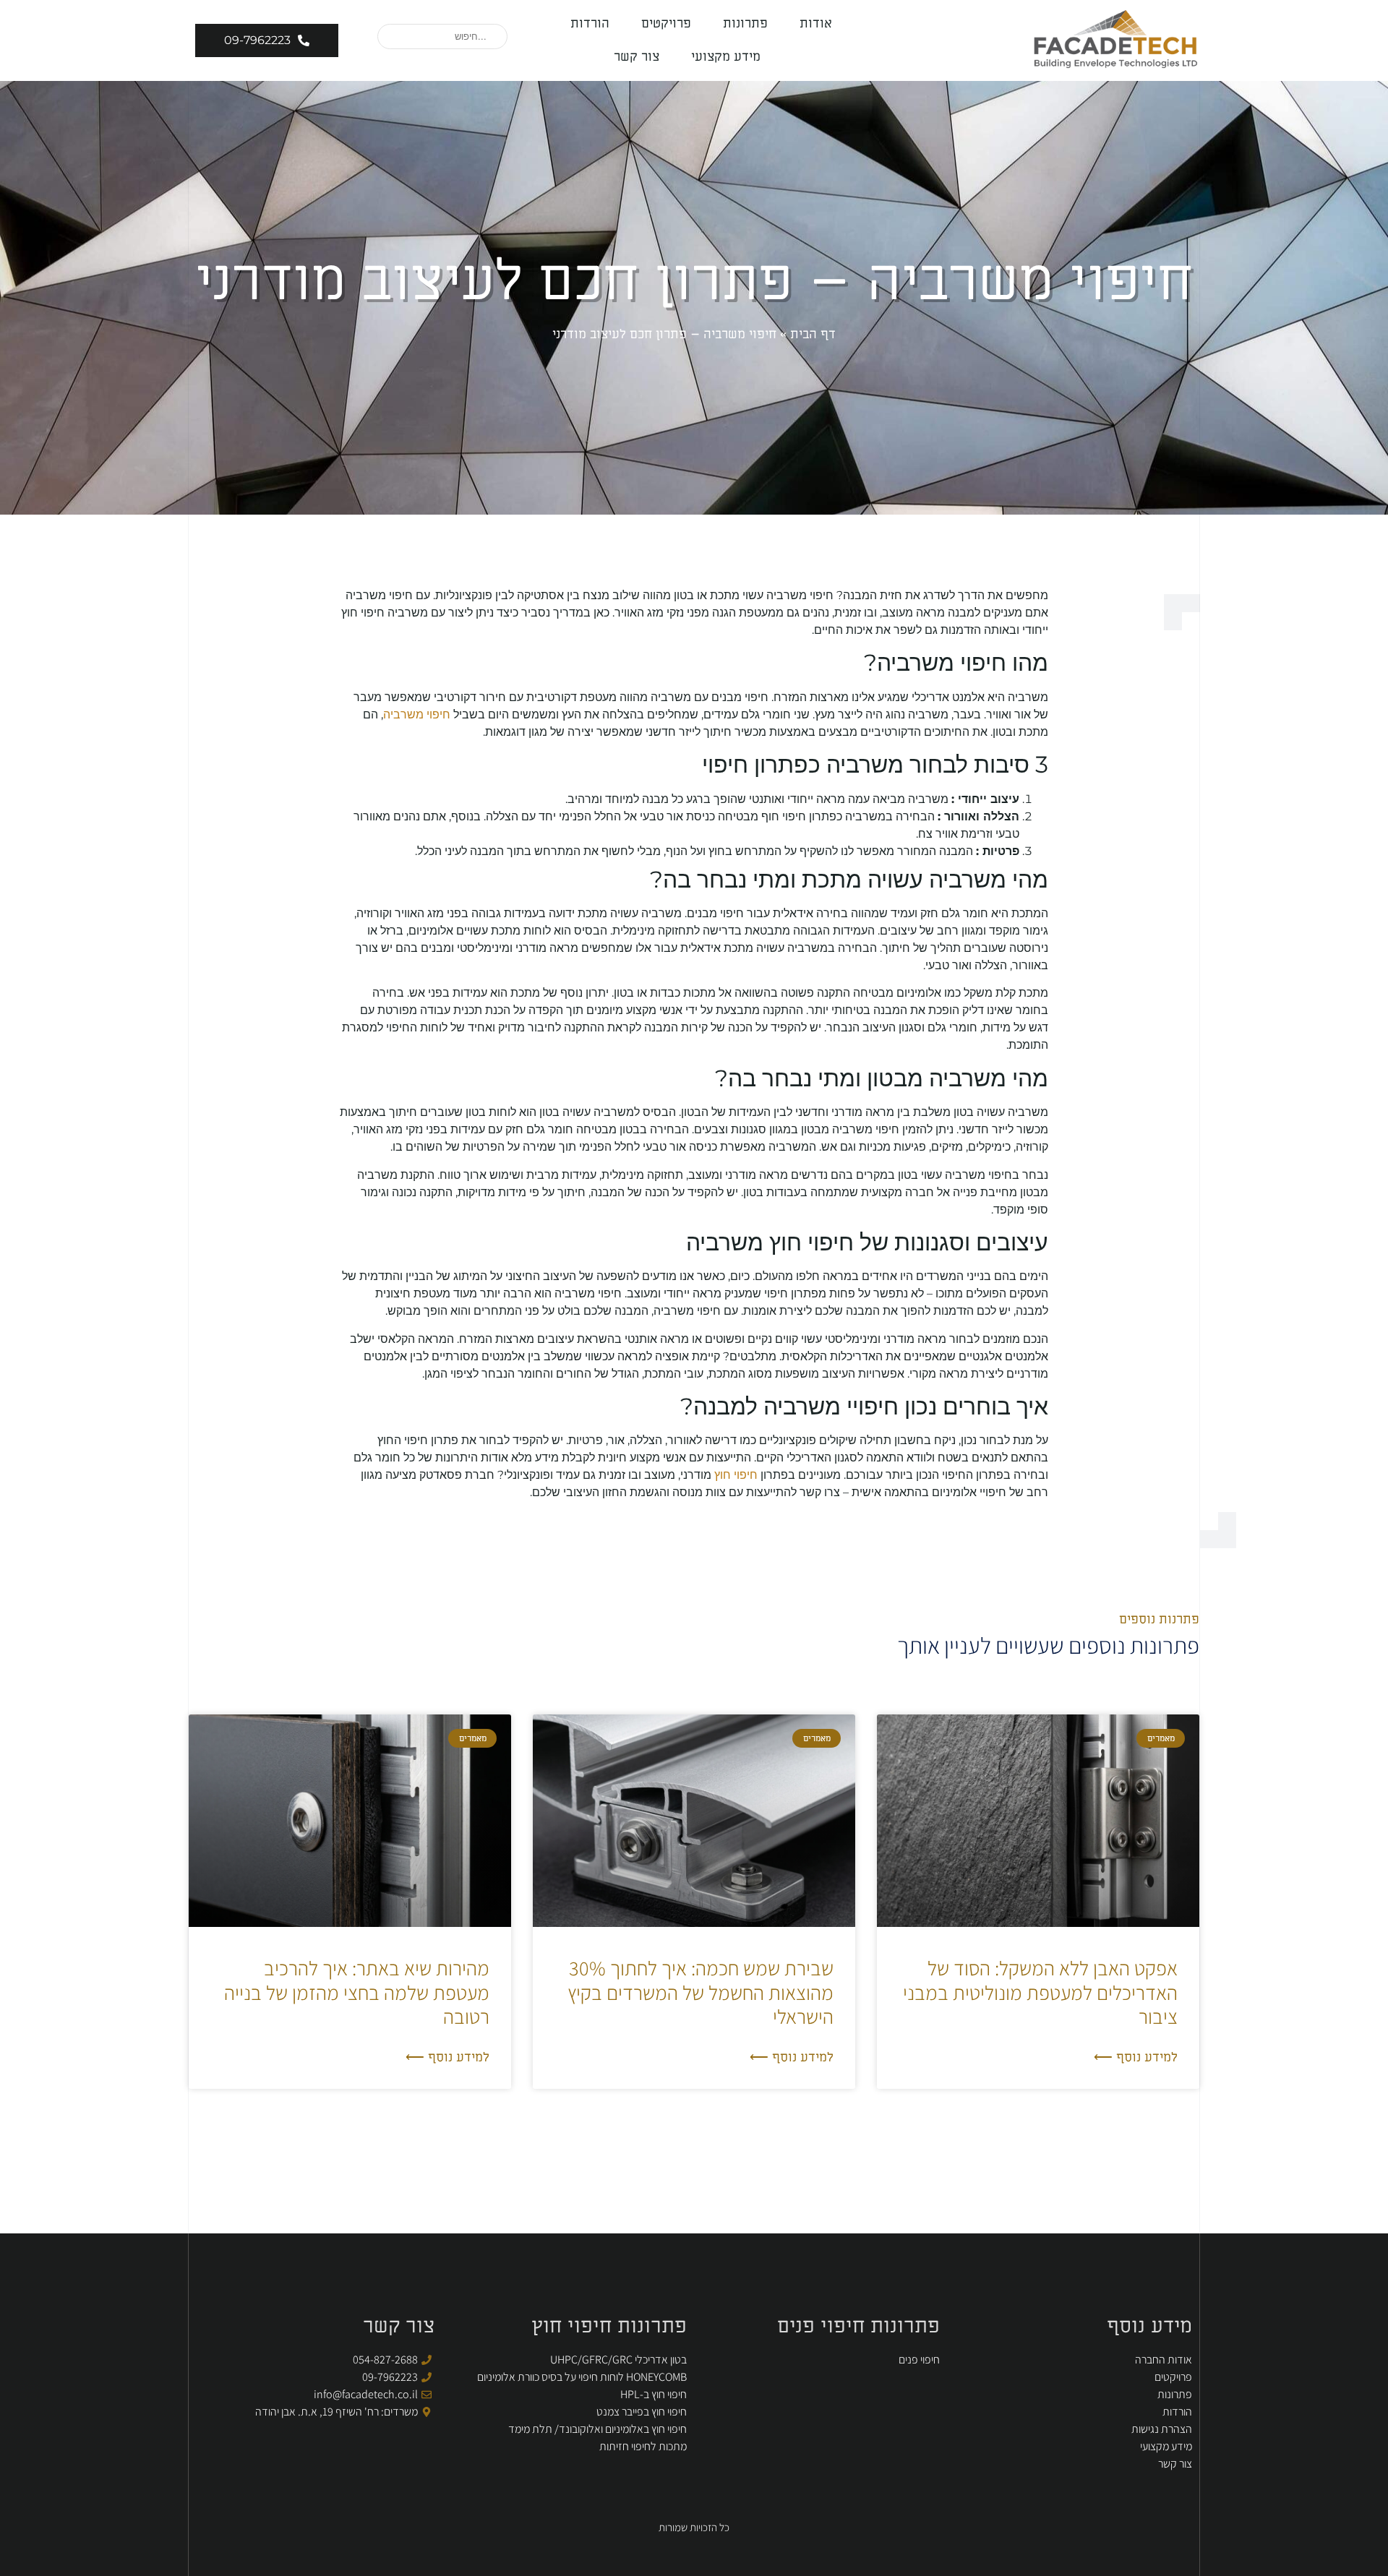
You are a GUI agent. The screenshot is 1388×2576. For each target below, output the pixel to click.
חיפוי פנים (919, 2360)
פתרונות (745, 23)
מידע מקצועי (726, 57)
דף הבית (813, 334)
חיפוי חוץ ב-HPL (654, 2394)
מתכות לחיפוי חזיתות (643, 2446)
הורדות (590, 23)
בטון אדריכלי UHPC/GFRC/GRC (618, 2360)
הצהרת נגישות (1162, 2429)
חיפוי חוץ (736, 1475)
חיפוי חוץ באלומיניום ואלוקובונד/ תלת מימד (597, 2429)
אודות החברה (1164, 2360)
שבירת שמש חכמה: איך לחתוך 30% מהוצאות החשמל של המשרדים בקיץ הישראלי (701, 1992)
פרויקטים (666, 23)
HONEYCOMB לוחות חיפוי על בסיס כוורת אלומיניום (582, 2377)
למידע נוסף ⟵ (1136, 2057)
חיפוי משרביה (417, 714)
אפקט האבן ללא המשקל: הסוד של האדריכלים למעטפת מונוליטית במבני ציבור (1040, 1992)
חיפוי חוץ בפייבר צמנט (642, 2412)
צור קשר (637, 57)
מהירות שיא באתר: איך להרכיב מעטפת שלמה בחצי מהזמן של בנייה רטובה (357, 1992)
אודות (816, 23)
